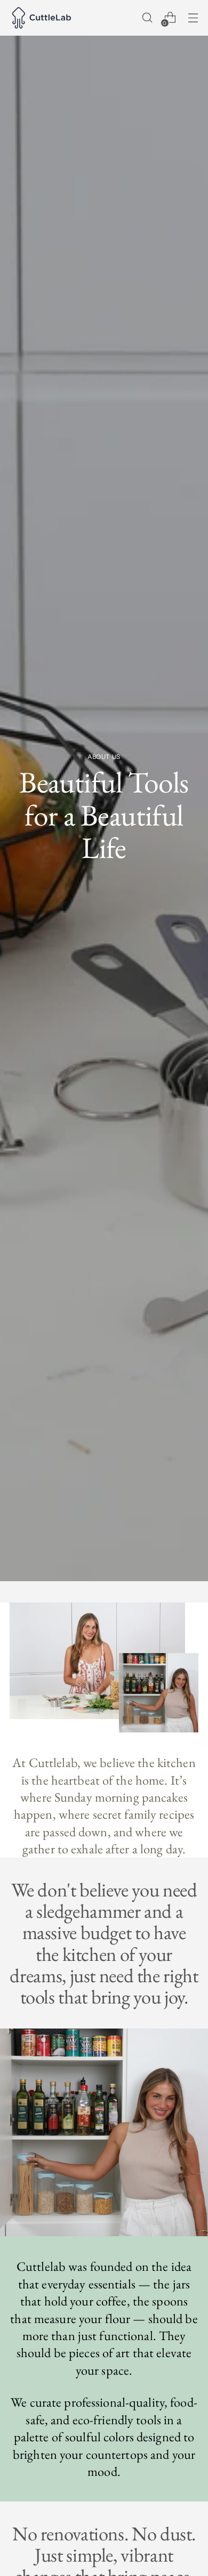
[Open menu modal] (193, 18)
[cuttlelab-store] (42, 18)
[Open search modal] (147, 18)
